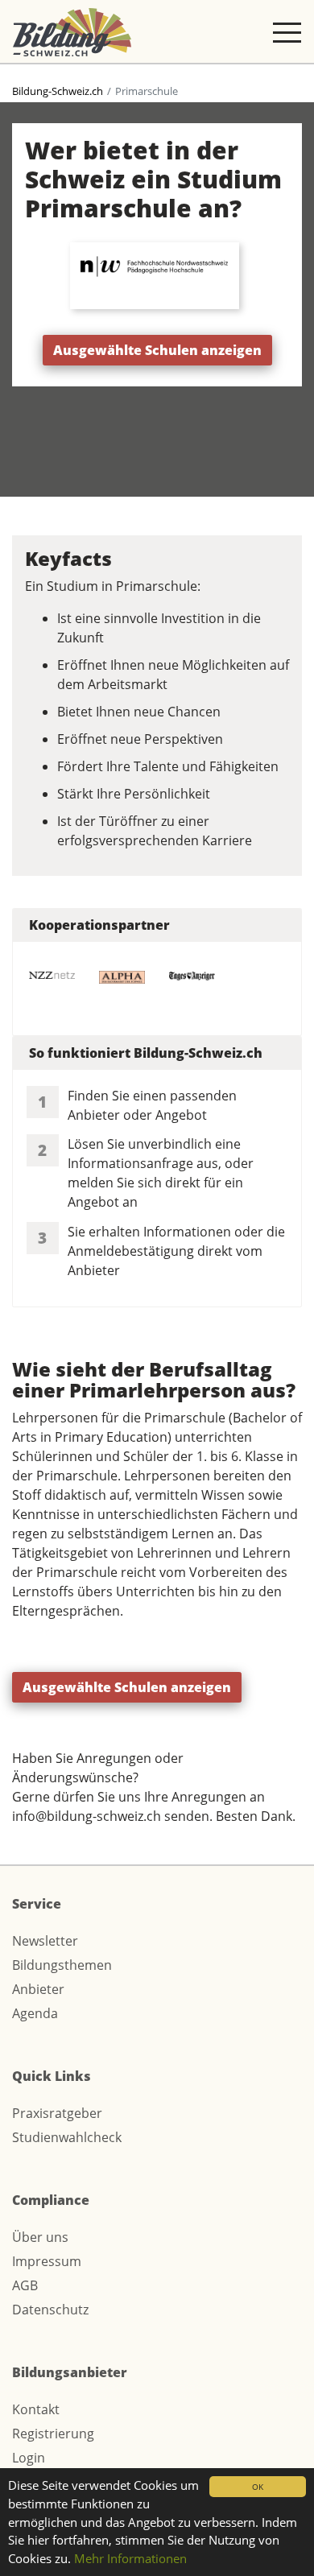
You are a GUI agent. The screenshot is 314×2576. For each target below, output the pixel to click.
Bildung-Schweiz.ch (58, 91)
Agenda (35, 2013)
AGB (25, 2285)
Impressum (47, 2261)
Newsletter (45, 1941)
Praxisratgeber (57, 2113)
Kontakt (36, 2409)
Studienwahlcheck (67, 2137)
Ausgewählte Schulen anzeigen (157, 350)
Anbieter (38, 1989)
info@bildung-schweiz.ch (87, 1816)
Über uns (40, 2237)
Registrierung (53, 2434)
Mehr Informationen (130, 2558)
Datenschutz (50, 2310)
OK (258, 2487)
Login (29, 2458)
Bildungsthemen (62, 1965)
